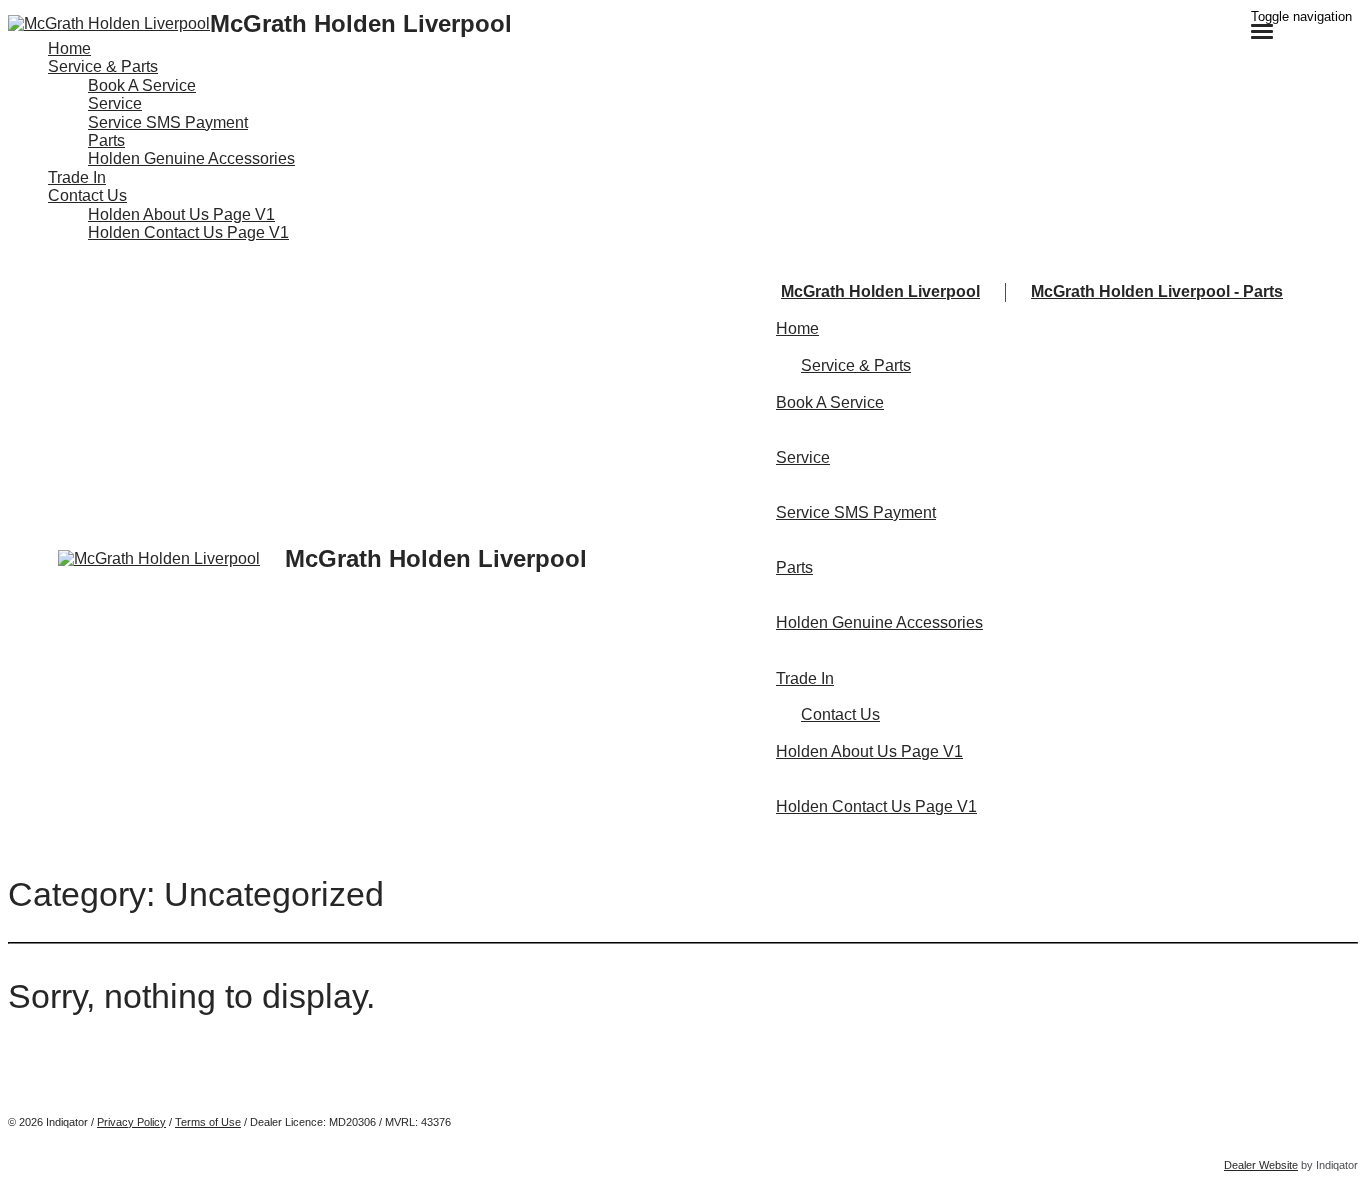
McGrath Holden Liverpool (880, 291)
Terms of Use (208, 1122)
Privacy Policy (131, 1122)
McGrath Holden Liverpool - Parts (1157, 291)
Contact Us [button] (87, 195)
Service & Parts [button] (103, 66)
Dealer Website (1261, 1165)
